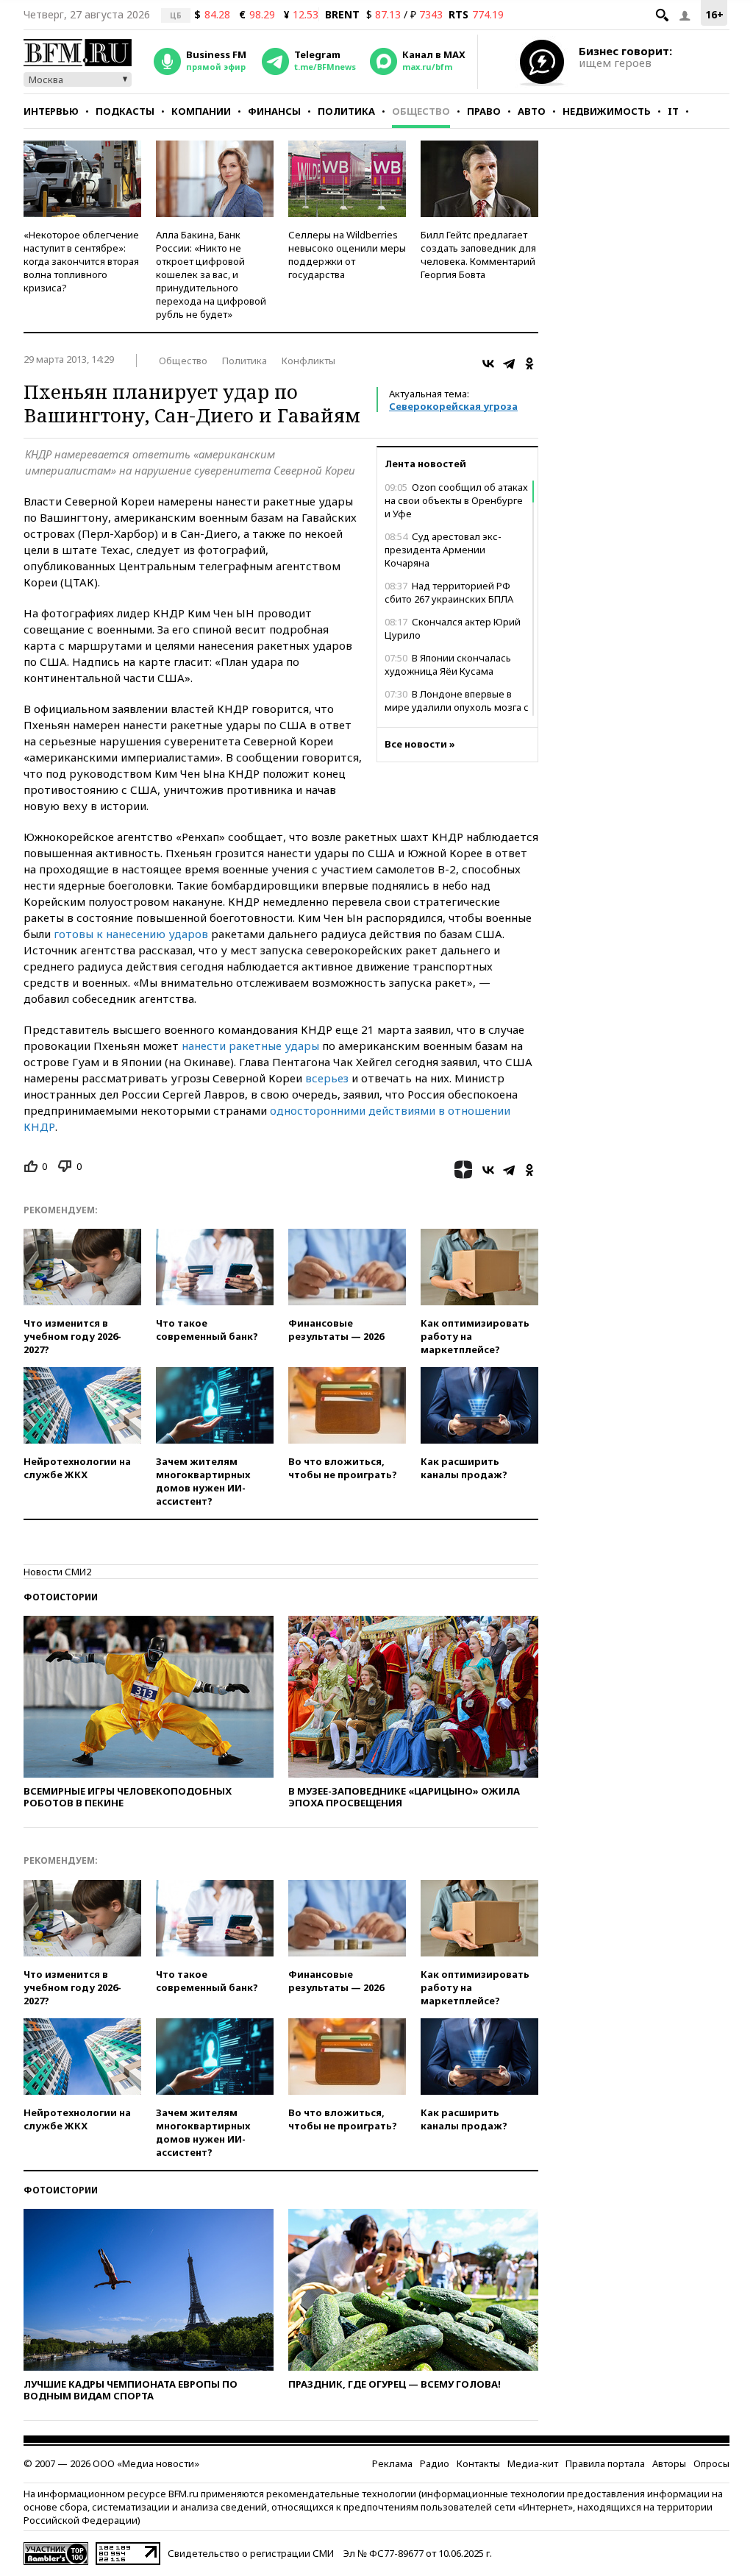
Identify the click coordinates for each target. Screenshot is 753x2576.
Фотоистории (61, 1597)
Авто (532, 111)
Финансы (274, 111)
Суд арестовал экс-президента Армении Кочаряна (443, 550)
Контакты (478, 2463)
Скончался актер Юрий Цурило (453, 628)
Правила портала (605, 2463)
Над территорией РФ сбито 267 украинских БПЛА (449, 592)
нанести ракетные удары (250, 1046)
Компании (201, 111)
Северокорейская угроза (453, 406)
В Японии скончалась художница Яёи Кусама (448, 664)
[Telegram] (509, 363)
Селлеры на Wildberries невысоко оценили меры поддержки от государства (347, 255)
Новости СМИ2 (57, 1572)
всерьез (327, 1078)
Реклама (392, 2463)
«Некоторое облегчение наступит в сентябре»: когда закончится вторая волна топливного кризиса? (81, 261)
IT (673, 111)
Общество (421, 111)
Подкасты (125, 111)
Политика (346, 111)
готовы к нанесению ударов (131, 934)
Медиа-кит (533, 2463)
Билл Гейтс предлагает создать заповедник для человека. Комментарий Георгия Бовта (478, 255)
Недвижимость (607, 111)
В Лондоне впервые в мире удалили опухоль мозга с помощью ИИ (457, 707)
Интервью (51, 111)
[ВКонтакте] (488, 363)
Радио (435, 2463)
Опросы (711, 2463)
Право (484, 111)
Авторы (669, 2463)
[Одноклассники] (529, 363)
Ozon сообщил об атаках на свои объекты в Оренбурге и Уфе (456, 500)
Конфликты (308, 361)
